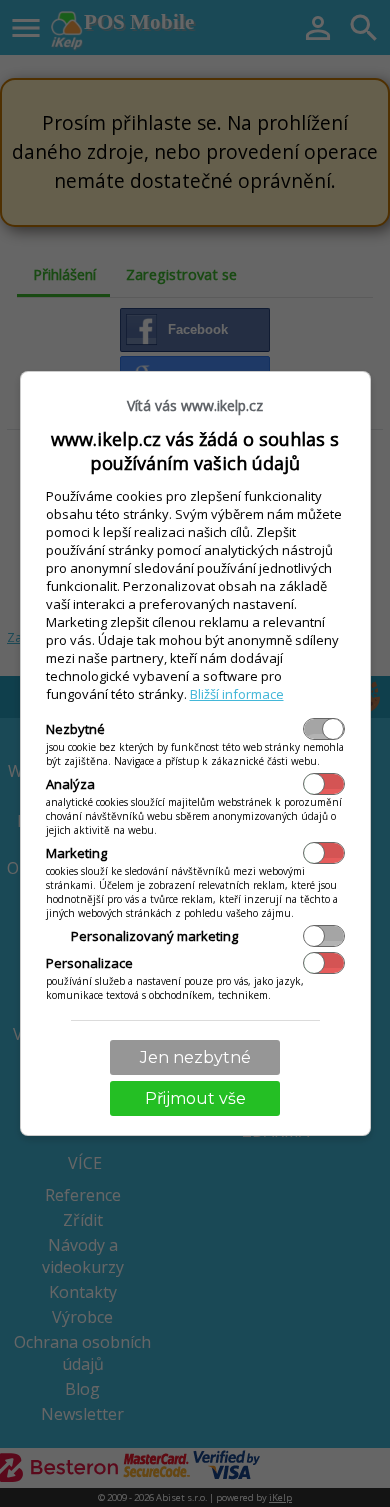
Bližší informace (237, 694)
